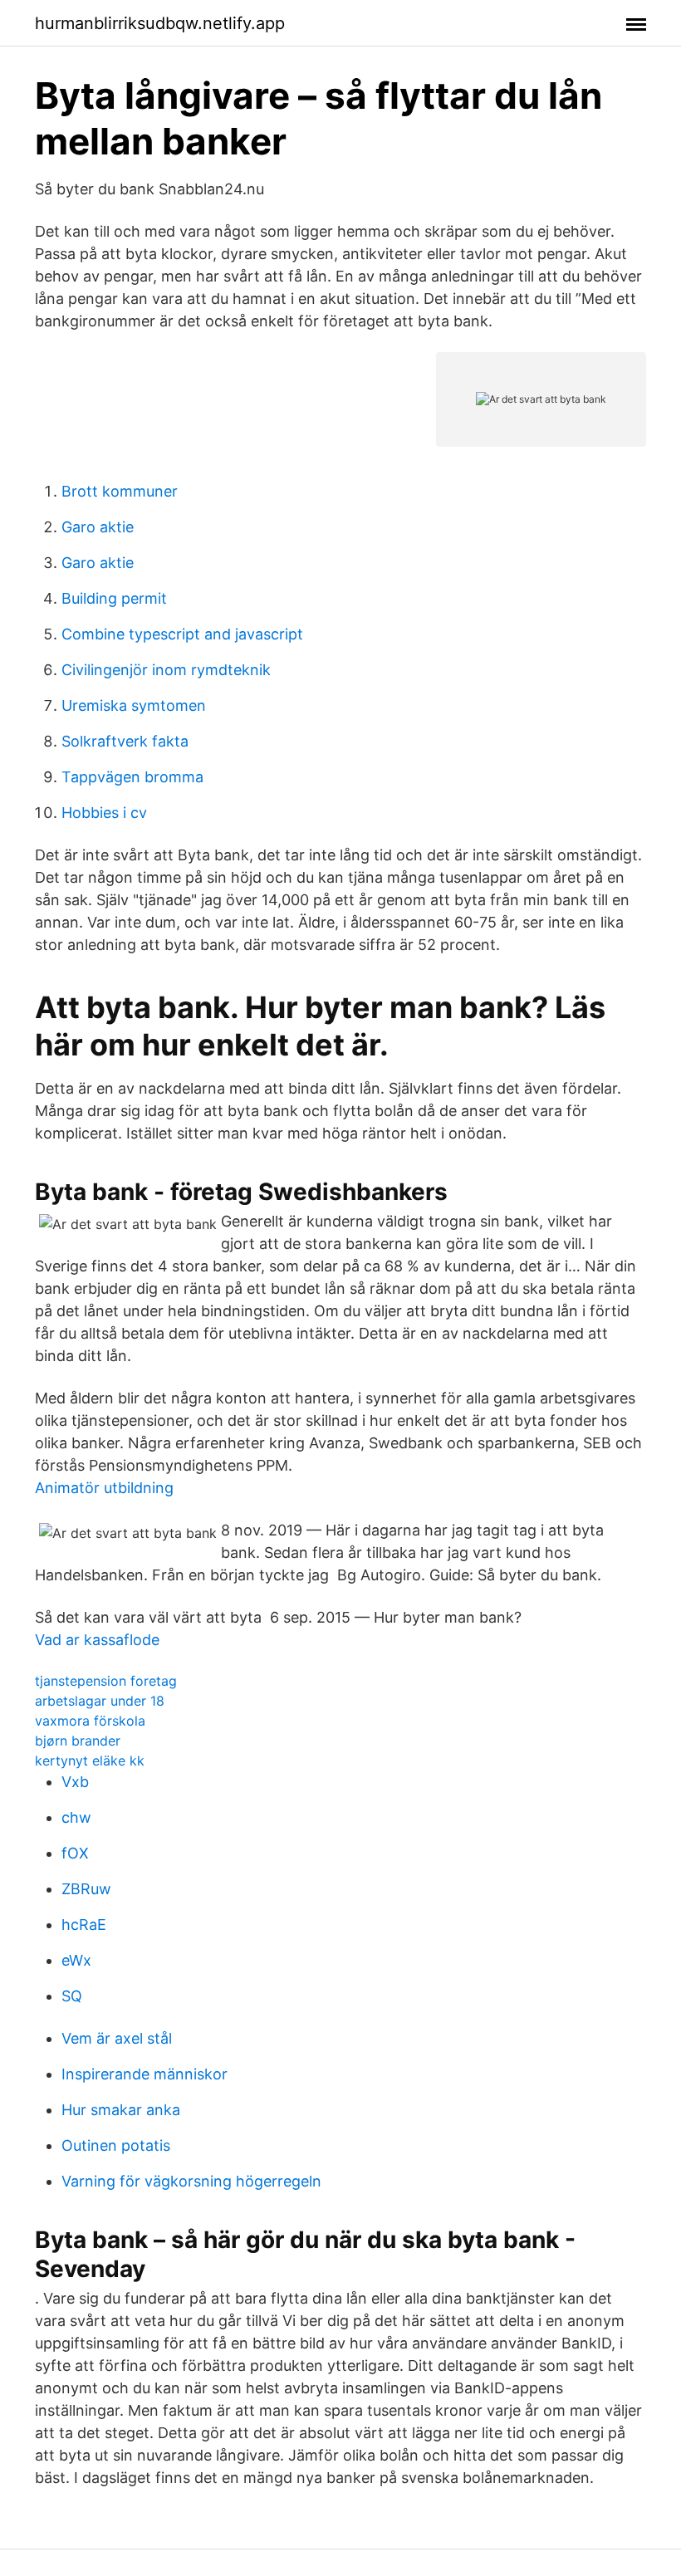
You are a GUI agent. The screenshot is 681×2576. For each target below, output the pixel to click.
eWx (76, 1960)
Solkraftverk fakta (125, 741)
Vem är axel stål (117, 2038)
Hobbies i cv (104, 813)
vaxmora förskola (90, 1721)
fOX (75, 1853)
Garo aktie (98, 527)
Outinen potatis (116, 2145)
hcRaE (84, 1925)
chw (76, 1817)
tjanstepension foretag (106, 1681)
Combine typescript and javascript (182, 634)
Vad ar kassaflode (97, 1640)
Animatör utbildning (104, 1488)
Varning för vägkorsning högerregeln (191, 2181)
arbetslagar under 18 (100, 1701)
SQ (72, 1996)
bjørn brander (78, 1741)
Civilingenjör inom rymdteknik (166, 670)
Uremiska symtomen (134, 705)
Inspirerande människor (145, 2074)
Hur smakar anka (121, 2110)
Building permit (114, 598)
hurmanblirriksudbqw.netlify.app (160, 23)
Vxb (75, 1782)
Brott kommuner (120, 491)
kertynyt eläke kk (90, 1761)
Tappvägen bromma (132, 777)
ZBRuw (86, 1889)
